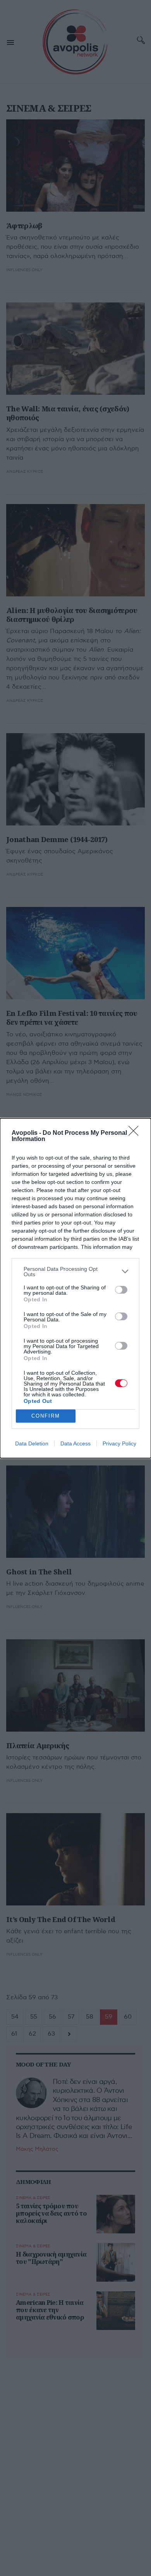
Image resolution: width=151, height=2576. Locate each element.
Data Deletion (32, 1443)
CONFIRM (46, 1416)
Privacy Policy (119, 1443)
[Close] (136, 1133)
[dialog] (75, 1288)
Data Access (75, 1443)
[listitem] (75, 1272)
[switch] (121, 1290)
